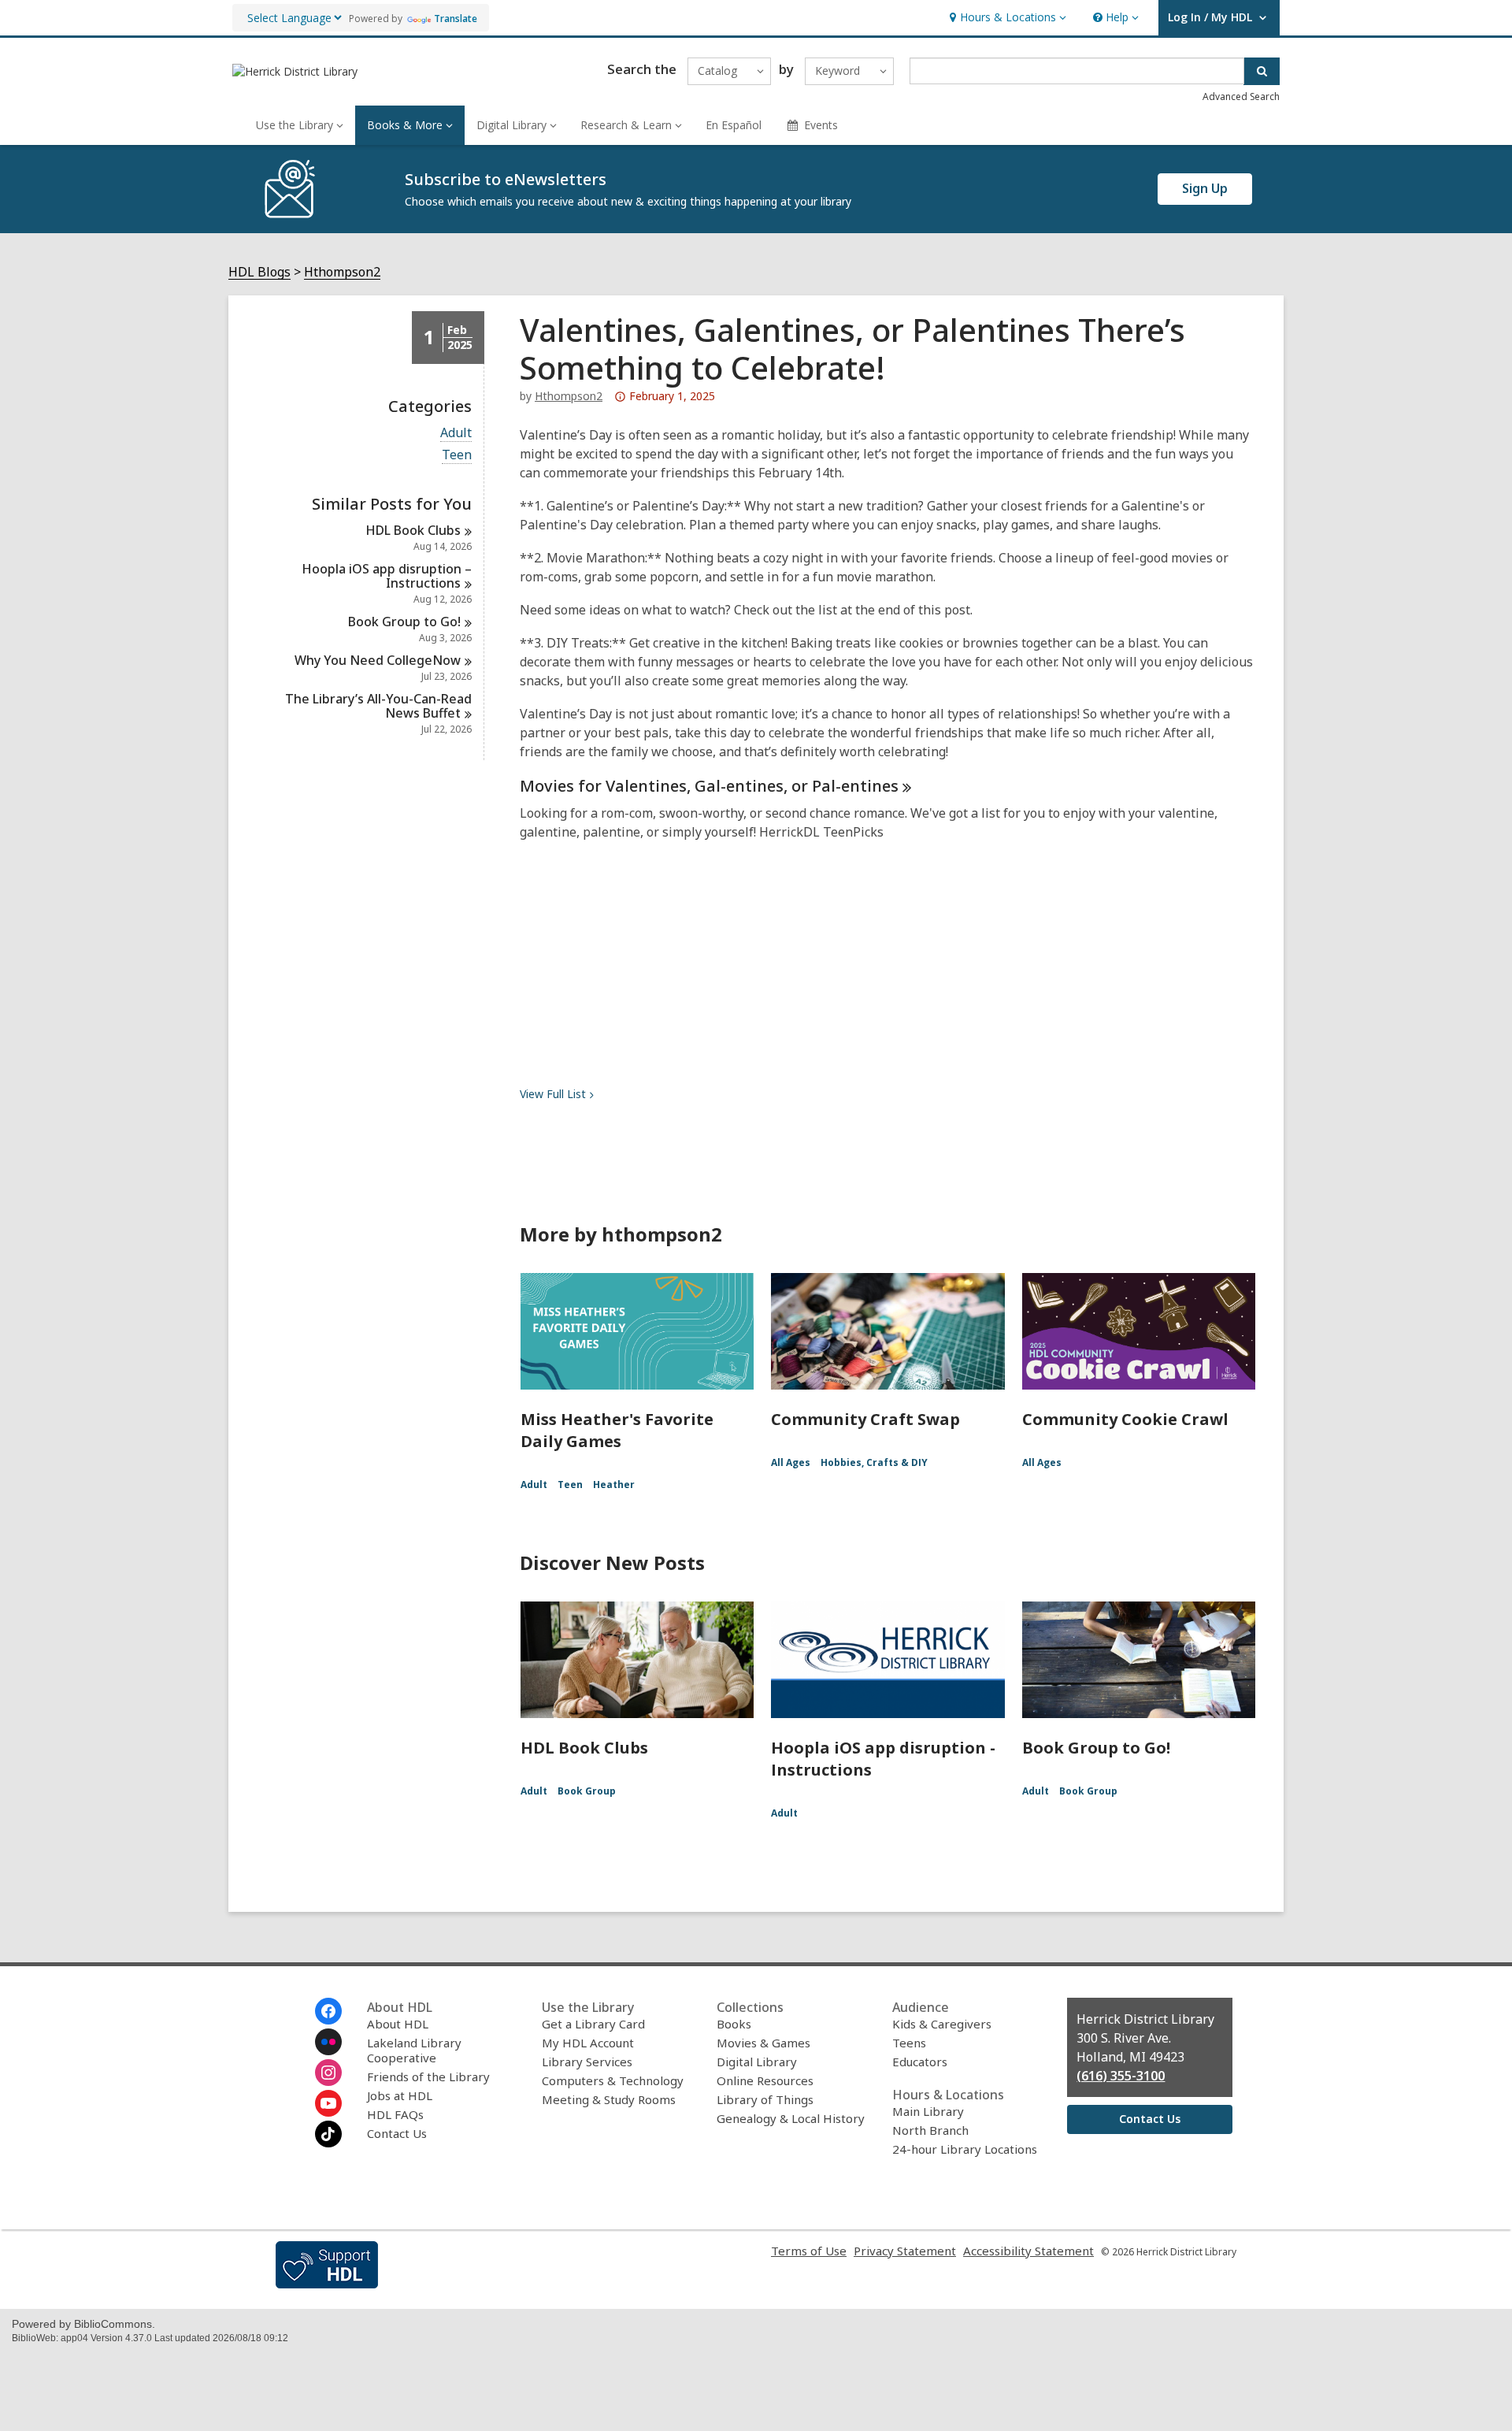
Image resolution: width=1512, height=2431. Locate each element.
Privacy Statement (905, 2251)
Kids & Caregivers (942, 2024)
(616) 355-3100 (1121, 2076)
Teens (909, 2043)
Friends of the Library (428, 2077)
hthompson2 (569, 396)
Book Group (587, 1791)
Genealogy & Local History (791, 2118)
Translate (456, 19)
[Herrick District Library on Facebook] (328, 2011)
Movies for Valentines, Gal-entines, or (709, 786)
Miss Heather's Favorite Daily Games (617, 1430)
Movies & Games (763, 2043)
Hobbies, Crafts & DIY (874, 1462)
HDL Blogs (259, 272)
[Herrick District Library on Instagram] (328, 2073)
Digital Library (757, 2062)
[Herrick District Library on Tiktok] (328, 2134)
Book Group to (404, 622)
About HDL (398, 2024)
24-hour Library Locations (965, 2149)
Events (821, 125)
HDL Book (413, 530)
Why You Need (378, 660)
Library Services (587, 2062)
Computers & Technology (613, 2080)
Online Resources (765, 2080)
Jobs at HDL (400, 2095)
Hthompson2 (342, 272)
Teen (457, 455)
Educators (920, 2062)
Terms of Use (809, 2251)
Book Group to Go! (1096, 1748)
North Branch (930, 2130)
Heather (614, 1485)
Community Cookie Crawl (1125, 1419)
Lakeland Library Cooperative (414, 2050)
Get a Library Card (593, 2024)
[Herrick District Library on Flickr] (328, 2042)
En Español (734, 125)
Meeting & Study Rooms (609, 2099)
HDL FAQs (395, 2114)
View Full (553, 1094)
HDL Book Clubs (584, 1748)
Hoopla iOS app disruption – (387, 576)
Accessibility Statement (1028, 2251)
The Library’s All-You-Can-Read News (378, 706)
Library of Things (765, 2099)
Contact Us (397, 2133)
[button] (1006, 18)
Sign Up (1205, 188)
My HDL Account (588, 2043)
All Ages (791, 1462)
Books (734, 2024)
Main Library (928, 2111)
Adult (456, 433)
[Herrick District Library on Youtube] (328, 2103)
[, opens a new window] (327, 2284)
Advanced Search (1241, 96)
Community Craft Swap (865, 1419)
